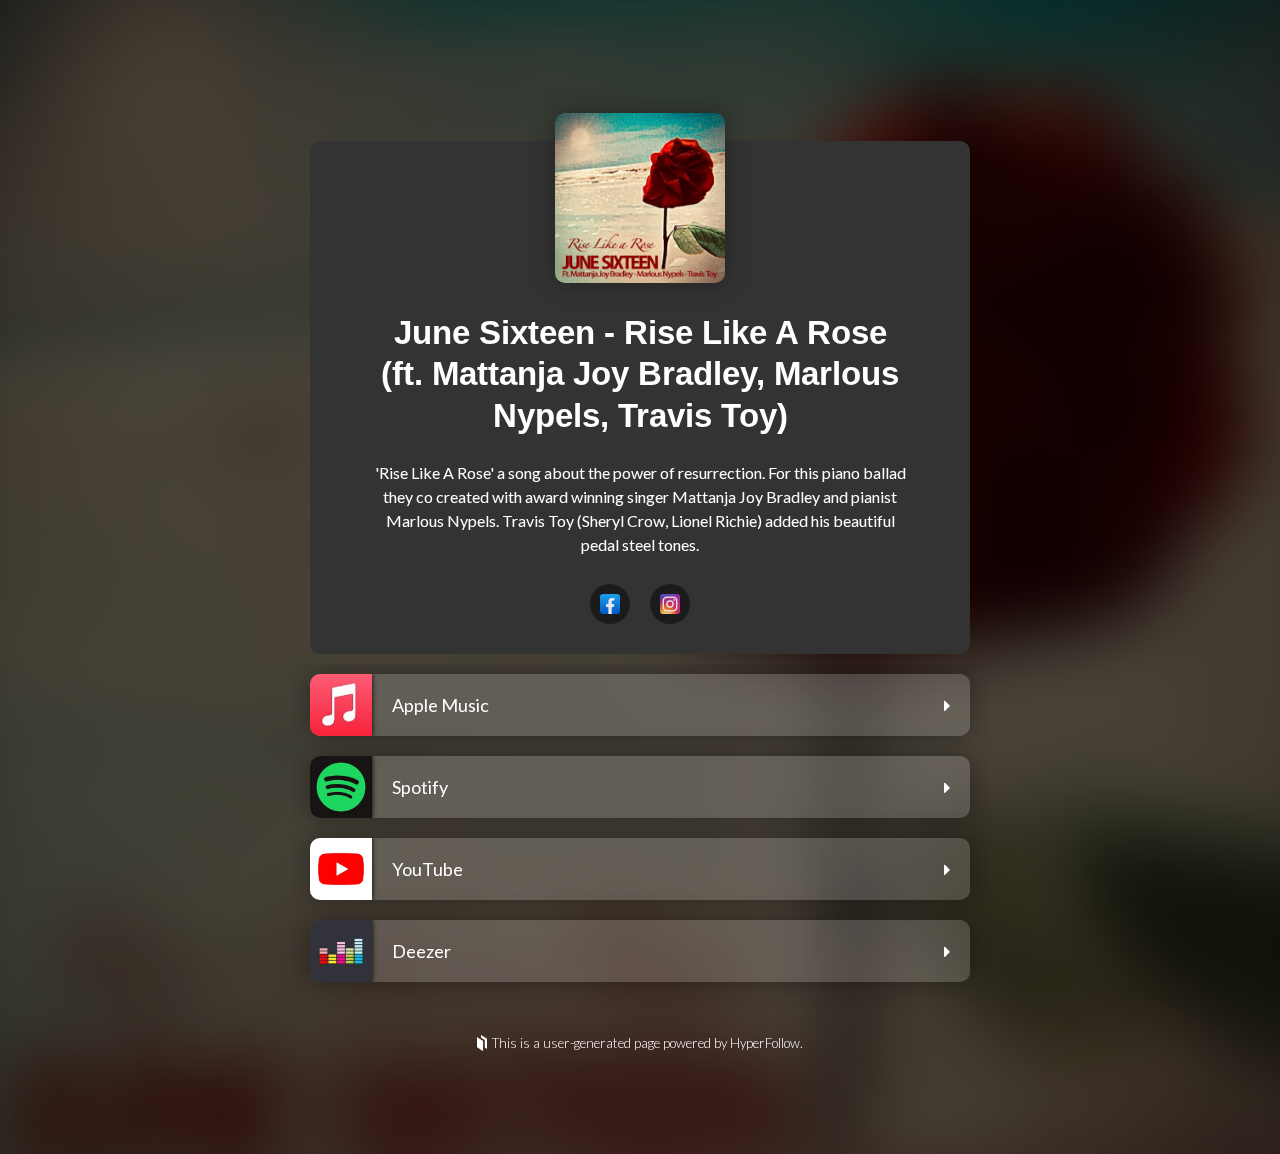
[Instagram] (670, 604)
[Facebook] (610, 604)
